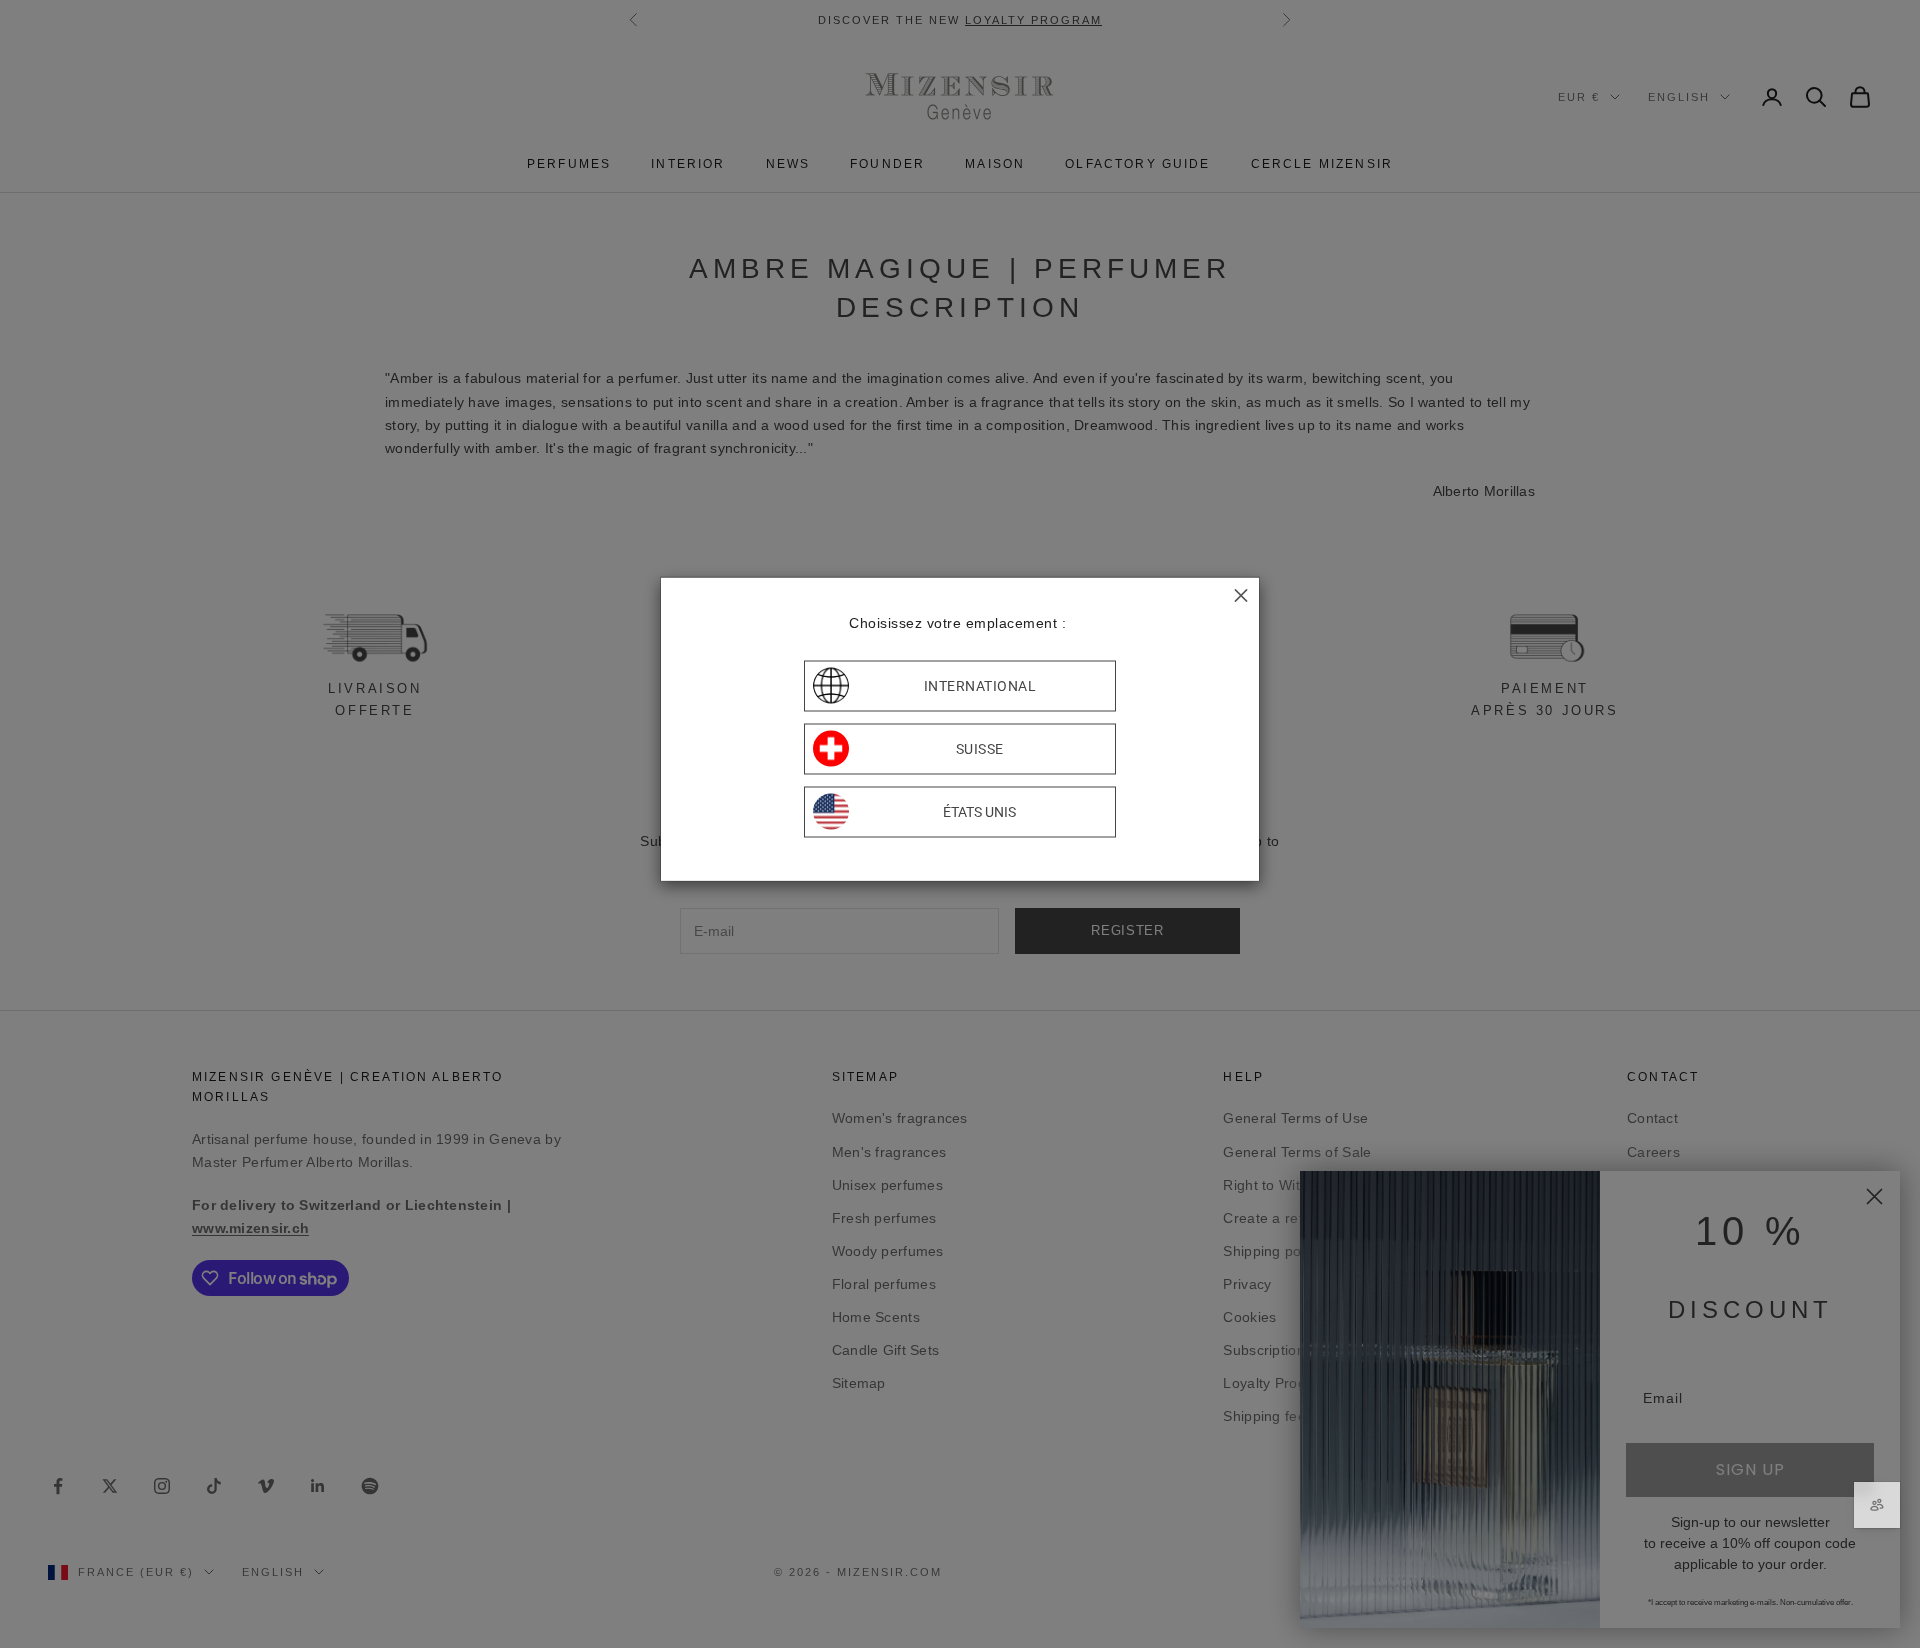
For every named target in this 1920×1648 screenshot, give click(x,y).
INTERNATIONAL (980, 686)
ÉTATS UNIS (979, 812)
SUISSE (980, 749)
